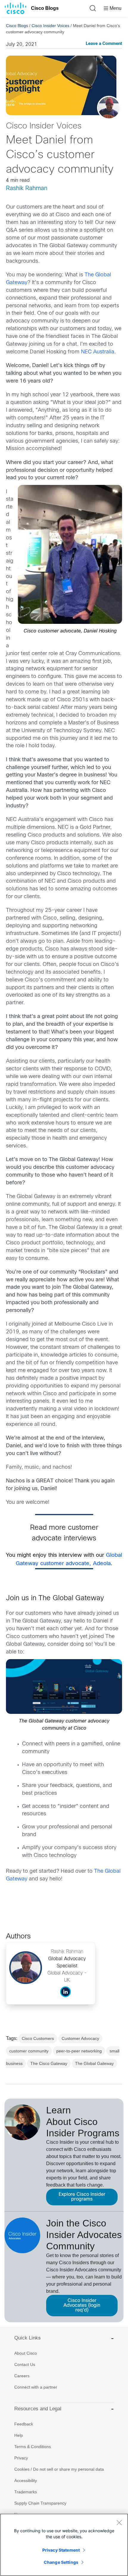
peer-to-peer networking (79, 2051)
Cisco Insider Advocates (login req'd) (82, 2305)
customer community (29, 2051)
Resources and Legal (38, 2409)
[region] (64, 2545)
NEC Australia (98, 352)
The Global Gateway (94, 2063)
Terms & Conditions (33, 2447)
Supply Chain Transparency (40, 2503)
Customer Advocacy (80, 2038)
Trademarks (26, 2492)
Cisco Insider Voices (50, 26)
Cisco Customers (38, 2038)
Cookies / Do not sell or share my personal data (59, 2469)
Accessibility (26, 2481)
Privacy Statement (61, 2550)
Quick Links (28, 2338)
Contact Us (25, 2364)
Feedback (24, 2424)
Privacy (21, 2458)
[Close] (119, 2522)
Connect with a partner (36, 2387)
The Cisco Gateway (49, 2063)
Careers (22, 2376)
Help (19, 2435)
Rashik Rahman (27, 188)
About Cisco (26, 2353)
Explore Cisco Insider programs (82, 2197)
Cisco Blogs (45, 8)
